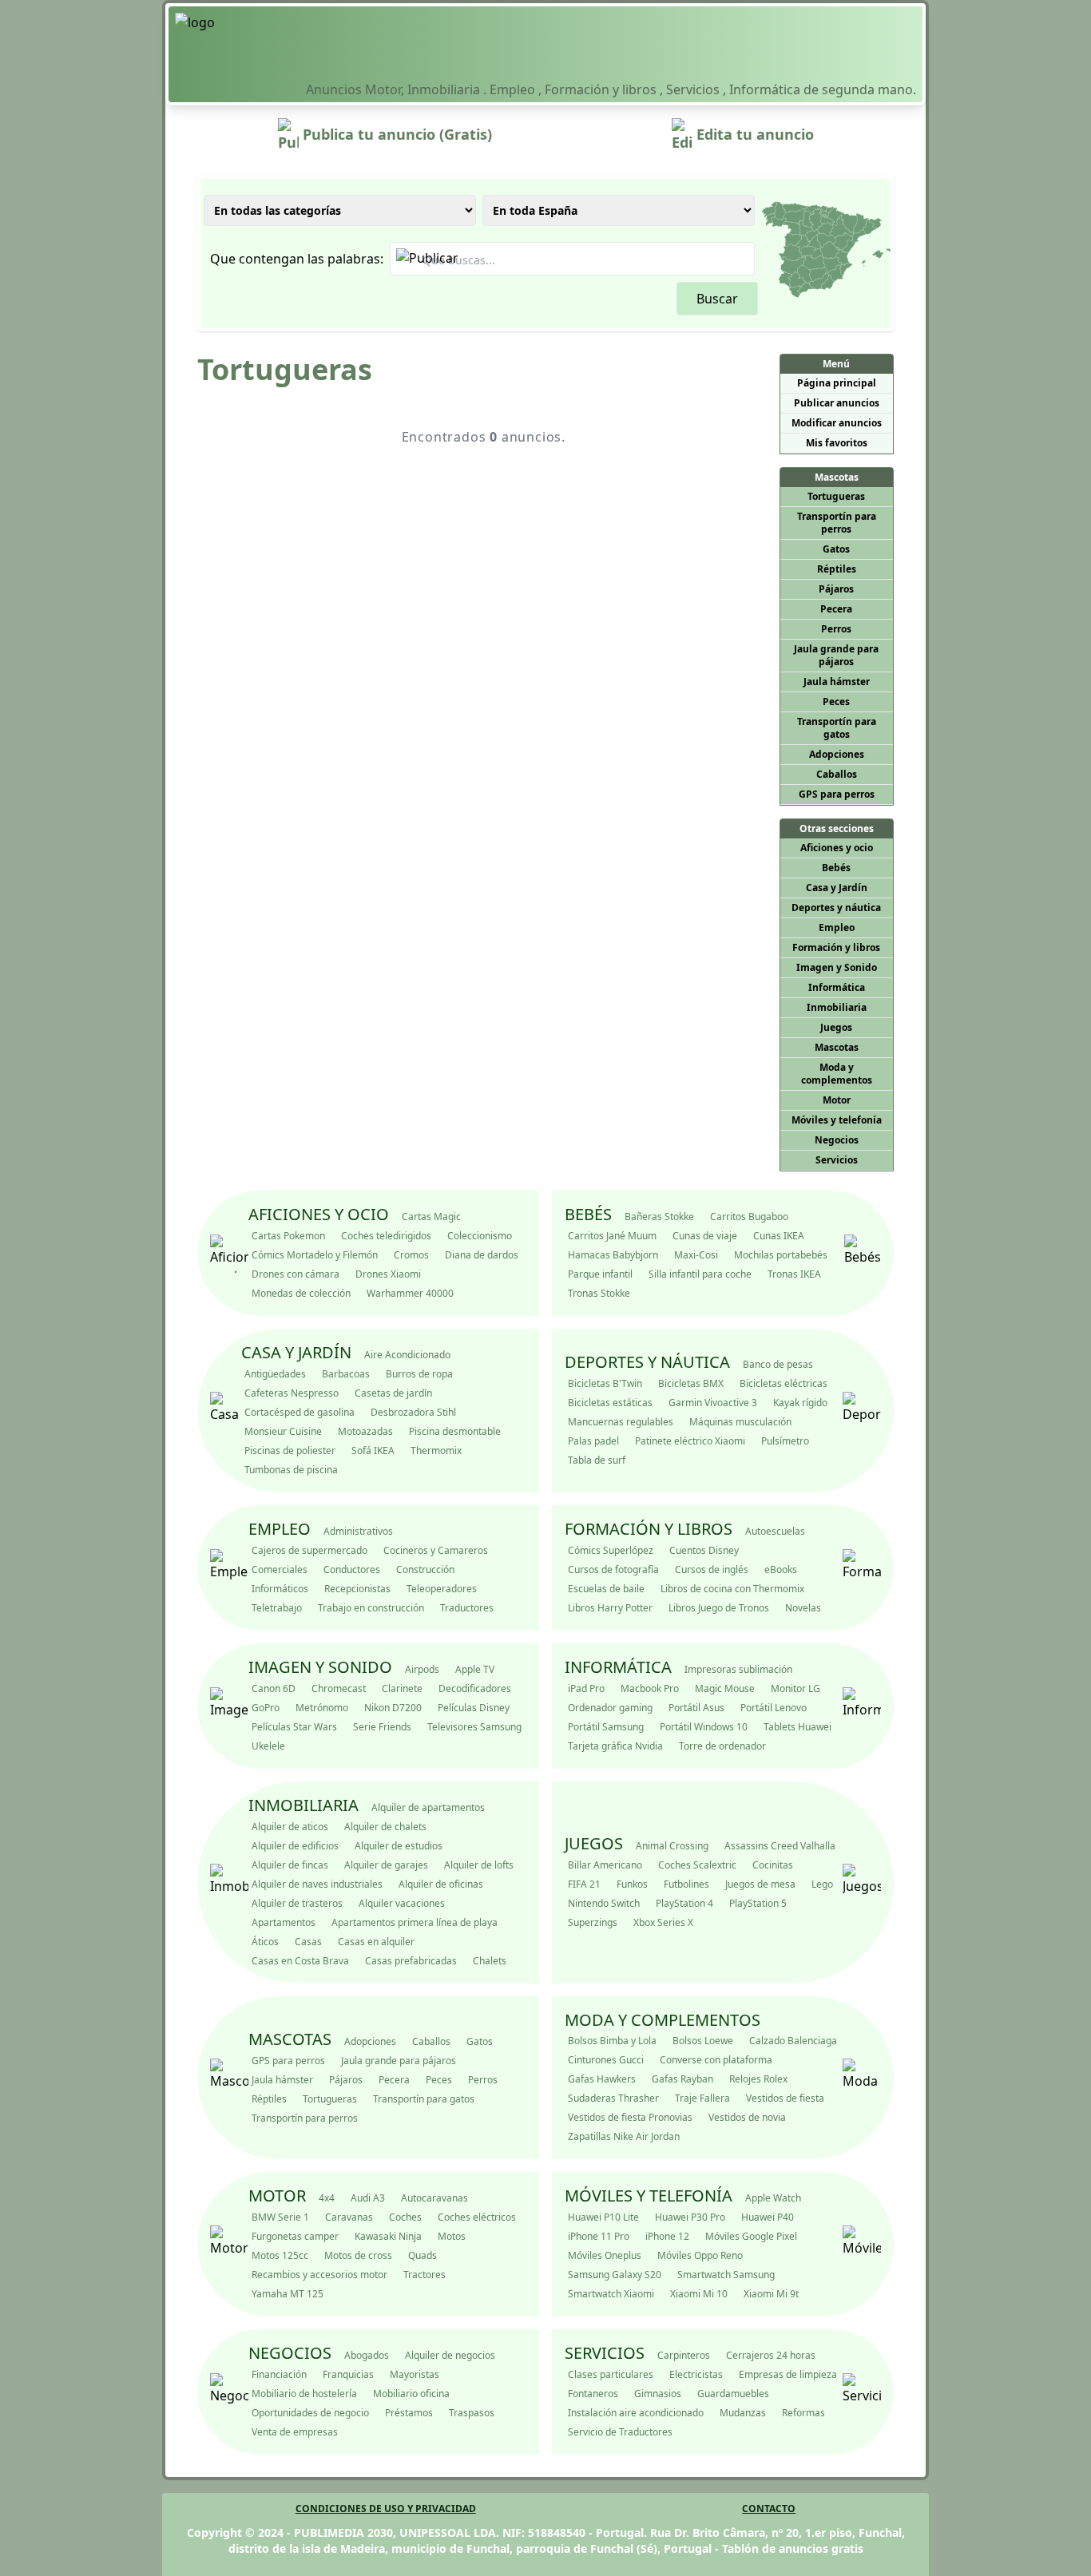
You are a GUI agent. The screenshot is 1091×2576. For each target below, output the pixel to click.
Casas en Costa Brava (300, 1961)
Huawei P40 (768, 2217)
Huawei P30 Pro (690, 2217)
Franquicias (348, 2374)
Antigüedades (275, 1374)
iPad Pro (586, 1688)
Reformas (803, 2413)
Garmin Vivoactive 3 (713, 1403)
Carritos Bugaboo (749, 1217)
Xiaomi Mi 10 (699, 2294)
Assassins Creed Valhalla (780, 1846)
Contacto (769, 2509)
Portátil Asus (696, 1708)
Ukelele (268, 1746)
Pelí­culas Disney (474, 1708)
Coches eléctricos (477, 2217)
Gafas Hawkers (602, 2079)
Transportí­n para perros (837, 523)
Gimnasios (658, 2394)
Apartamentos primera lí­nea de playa (415, 1922)
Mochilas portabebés (781, 1255)
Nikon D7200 (393, 1708)
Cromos (411, 1255)
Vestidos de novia (747, 2117)
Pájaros (836, 589)
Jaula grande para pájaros (836, 655)
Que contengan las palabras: (297, 259)
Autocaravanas (434, 2198)
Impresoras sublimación (738, 1669)
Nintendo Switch (604, 1903)
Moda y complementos (837, 1074)
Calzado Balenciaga (793, 2041)
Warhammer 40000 (410, 1293)
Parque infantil (600, 1274)
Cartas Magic (431, 1217)
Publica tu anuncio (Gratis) (395, 134)
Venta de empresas (295, 2432)
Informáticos (280, 1589)
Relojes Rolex (758, 2079)
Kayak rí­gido (800, 1403)
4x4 (327, 2198)
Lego (822, 1884)
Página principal (837, 383)
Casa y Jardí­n (837, 888)
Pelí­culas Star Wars (294, 1727)
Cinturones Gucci (606, 2060)
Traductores (467, 1608)
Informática (837, 987)
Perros (836, 629)
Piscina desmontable (455, 1431)
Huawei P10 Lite (603, 2217)
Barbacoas (346, 1374)
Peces (836, 701)
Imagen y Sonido (837, 967)
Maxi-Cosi (696, 1255)
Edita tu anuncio (753, 134)
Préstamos (409, 2413)
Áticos (265, 1942)
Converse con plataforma (716, 2060)
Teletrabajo (277, 1608)
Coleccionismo (480, 1236)
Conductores (352, 1569)
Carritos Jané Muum (612, 1236)
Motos (452, 2236)
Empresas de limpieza (788, 2374)
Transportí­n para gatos (837, 728)
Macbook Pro (650, 1688)
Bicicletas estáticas (610, 1403)
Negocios (837, 1140)
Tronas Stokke (599, 1293)
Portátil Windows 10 (704, 1727)
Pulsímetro (785, 1441)
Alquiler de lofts (479, 1865)
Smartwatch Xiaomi (611, 2294)
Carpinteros (684, 2355)
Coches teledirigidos (386, 1236)
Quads (423, 2255)
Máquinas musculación (740, 1422)
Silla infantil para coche (700, 1274)
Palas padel (593, 1441)
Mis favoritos (837, 443)
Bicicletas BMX (691, 1383)
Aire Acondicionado (407, 1355)
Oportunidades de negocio (310, 2413)
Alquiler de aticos (290, 1827)
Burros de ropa (419, 1374)
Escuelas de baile (606, 1589)
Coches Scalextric (697, 1865)
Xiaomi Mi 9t (771, 2294)
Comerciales (280, 1569)
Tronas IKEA (794, 1274)
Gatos (836, 549)
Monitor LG (795, 1688)
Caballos (837, 774)
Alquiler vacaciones (402, 1903)
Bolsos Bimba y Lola (612, 2041)
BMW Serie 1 (280, 2217)
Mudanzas (743, 2413)
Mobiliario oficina (411, 2394)
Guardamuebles (733, 2394)
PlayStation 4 (684, 1903)
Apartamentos (284, 1922)
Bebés (836, 868)
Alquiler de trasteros (297, 1903)
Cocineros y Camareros (436, 1550)
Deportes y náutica (836, 908)
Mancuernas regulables (621, 1422)
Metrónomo (322, 1708)
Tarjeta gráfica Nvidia (615, 1746)
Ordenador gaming (610, 1708)
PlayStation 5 (758, 1903)
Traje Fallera (702, 2098)
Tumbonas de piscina (291, 1470)
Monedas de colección (301, 1293)
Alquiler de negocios (450, 2355)
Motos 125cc (280, 2255)
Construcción (425, 1569)
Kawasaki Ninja (388, 2236)
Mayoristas (415, 2374)
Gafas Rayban (682, 2079)
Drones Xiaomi (388, 1274)
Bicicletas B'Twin (605, 1383)
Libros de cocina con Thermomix (732, 1589)
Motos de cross (358, 2255)
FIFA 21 (584, 1884)
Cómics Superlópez (611, 1550)
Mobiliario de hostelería (304, 2394)
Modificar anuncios (837, 423)
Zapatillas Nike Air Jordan (624, 2136)
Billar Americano (605, 1865)
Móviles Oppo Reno (700, 2255)
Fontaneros (593, 2394)
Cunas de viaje (705, 1236)
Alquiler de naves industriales (317, 1884)
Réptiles (837, 569)
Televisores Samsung (474, 1727)
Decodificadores (475, 1688)
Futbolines (686, 1884)
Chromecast (339, 1688)
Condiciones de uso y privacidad (386, 2509)
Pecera (836, 609)
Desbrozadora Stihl (413, 1412)
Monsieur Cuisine (283, 1431)
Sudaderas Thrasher (613, 2098)
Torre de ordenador (722, 1746)
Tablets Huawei (797, 1727)
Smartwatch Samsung (726, 2275)
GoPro (266, 1708)
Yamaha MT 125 (288, 2294)
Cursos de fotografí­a (613, 1569)
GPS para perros (837, 794)
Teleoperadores (442, 1589)
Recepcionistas (357, 1589)
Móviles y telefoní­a (837, 1120)
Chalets (490, 1961)
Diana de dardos (482, 1255)
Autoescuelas (775, 1531)
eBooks (781, 1569)
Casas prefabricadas (411, 1961)
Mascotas (837, 477)
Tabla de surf (597, 1460)
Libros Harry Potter (610, 1608)
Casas (308, 1942)
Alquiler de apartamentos (428, 1807)
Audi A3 (368, 2198)
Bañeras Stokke (659, 1217)
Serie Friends (382, 1727)
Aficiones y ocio (837, 848)
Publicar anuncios (837, 403)
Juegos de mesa (760, 1884)
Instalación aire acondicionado (636, 2413)
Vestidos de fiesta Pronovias (630, 2117)
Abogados (367, 2355)
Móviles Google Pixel (751, 2236)
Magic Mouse (725, 1688)
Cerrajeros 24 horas (771, 2355)
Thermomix (436, 1450)
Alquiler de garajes (386, 1865)
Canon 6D (274, 1688)
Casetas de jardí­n (393, 1393)
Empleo (837, 927)
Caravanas (349, 2217)
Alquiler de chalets (385, 1827)
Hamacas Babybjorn (613, 1255)
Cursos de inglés (712, 1569)
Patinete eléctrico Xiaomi (690, 1441)
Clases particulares (611, 2374)
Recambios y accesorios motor (319, 2275)
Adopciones (837, 754)
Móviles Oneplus (605, 2255)
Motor (837, 1100)
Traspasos (472, 2413)
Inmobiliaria (837, 1007)
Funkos (632, 1884)
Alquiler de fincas (290, 1865)
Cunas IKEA (779, 1236)
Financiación (279, 2374)
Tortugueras (836, 496)
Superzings (593, 1922)
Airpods (422, 1669)
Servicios (837, 1160)
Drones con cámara (296, 1274)
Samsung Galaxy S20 (615, 2275)
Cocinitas (773, 1865)
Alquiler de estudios (399, 1846)
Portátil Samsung (606, 1727)
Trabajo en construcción (371, 1608)
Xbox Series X (663, 1922)
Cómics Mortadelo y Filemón (315, 1255)
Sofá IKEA (373, 1450)
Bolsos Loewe (703, 2041)
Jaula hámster (837, 682)
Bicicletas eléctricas (784, 1383)
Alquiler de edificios (295, 1846)
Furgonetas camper (295, 2236)
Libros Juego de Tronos (719, 1608)
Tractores (424, 2275)
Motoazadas (365, 1431)
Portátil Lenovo (774, 1708)
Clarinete (402, 1688)
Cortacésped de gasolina (300, 1412)
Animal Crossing (672, 1846)
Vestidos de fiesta (785, 2098)
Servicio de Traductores (620, 2432)
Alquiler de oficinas (441, 1884)
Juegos (836, 1027)
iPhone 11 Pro (599, 2236)
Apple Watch (773, 2198)
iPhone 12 (667, 2236)
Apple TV (475, 1669)
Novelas (803, 1608)
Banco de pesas (778, 1364)
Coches (405, 2217)
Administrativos (358, 1531)
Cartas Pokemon (288, 1236)
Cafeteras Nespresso (292, 1393)
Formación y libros (836, 947)
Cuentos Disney (704, 1550)
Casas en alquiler (376, 1942)
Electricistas (696, 2374)
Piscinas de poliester (290, 1450)
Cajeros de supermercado (309, 1550)
